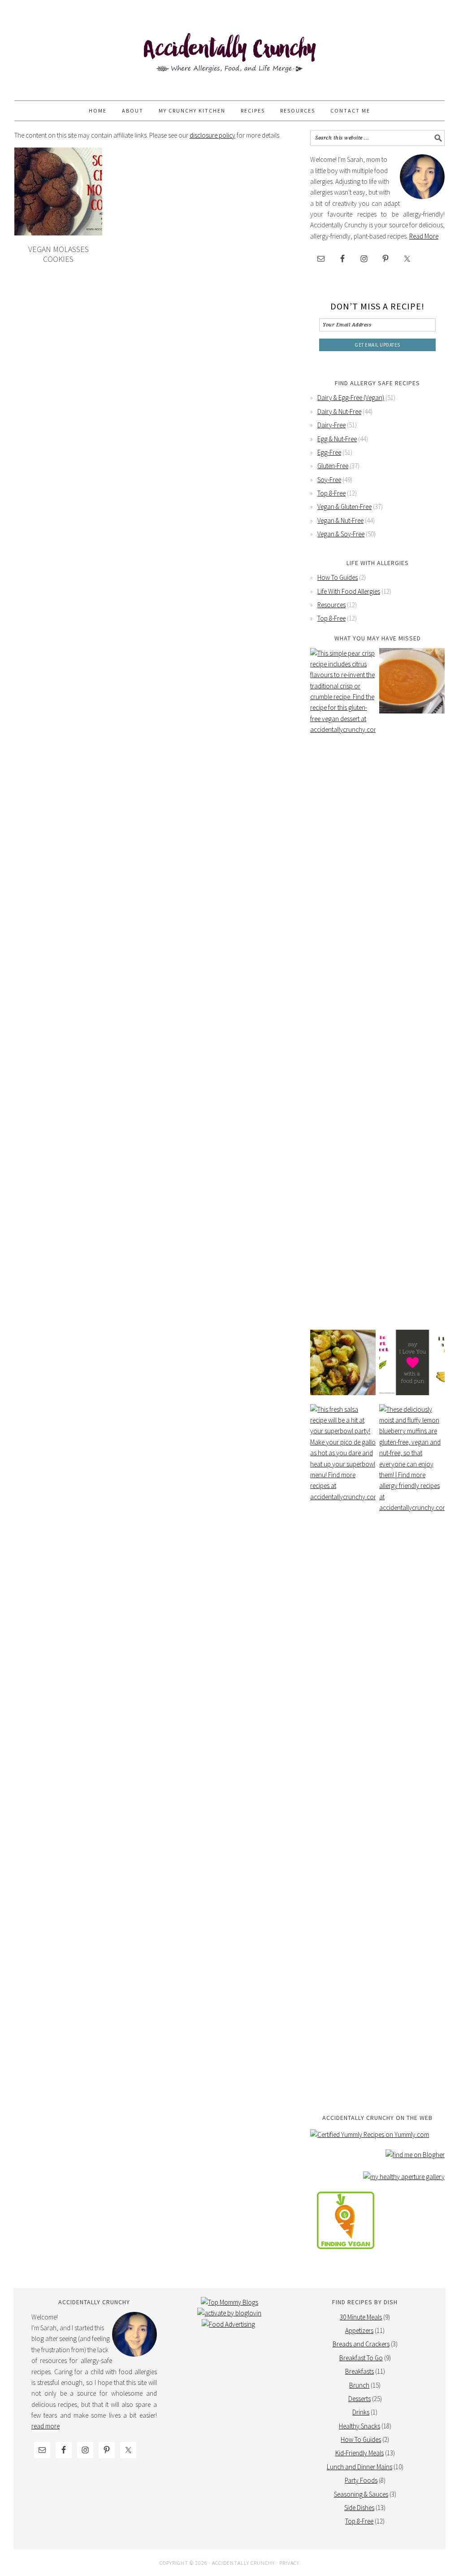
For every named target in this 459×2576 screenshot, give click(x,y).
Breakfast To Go (361, 2358)
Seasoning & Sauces (361, 2494)
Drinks (361, 2412)
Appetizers (359, 2330)
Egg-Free (329, 452)
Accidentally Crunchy (229, 55)
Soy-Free (329, 480)
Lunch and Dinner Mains (359, 2467)
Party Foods (361, 2480)
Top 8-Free (331, 493)
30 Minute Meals (361, 2317)
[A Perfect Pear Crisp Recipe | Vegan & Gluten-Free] (343, 984)
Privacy (289, 2563)
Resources (331, 605)
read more (45, 2426)
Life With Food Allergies (349, 591)
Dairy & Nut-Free (339, 411)
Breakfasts (359, 2371)
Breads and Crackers (361, 2344)
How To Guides (338, 577)
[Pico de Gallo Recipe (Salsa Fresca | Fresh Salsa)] (343, 1741)
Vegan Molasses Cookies (58, 254)
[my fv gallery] (346, 2256)
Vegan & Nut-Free (340, 520)
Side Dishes (359, 2508)
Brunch (359, 2385)
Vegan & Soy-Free (341, 534)
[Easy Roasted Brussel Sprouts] (343, 1362)
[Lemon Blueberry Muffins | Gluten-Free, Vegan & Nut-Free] (412, 1741)
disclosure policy (212, 135)
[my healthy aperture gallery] (404, 2177)
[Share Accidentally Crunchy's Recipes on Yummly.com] (370, 2134)
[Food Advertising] (228, 2324)
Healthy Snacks (359, 2426)
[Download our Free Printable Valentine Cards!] (412, 1362)
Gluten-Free (333, 466)
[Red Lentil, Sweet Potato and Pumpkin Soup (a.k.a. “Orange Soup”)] (412, 681)
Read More (424, 236)
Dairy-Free (331, 425)
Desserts (359, 2399)
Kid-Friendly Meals (359, 2453)
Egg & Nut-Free (337, 439)
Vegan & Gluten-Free (344, 507)
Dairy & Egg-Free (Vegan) (351, 398)
